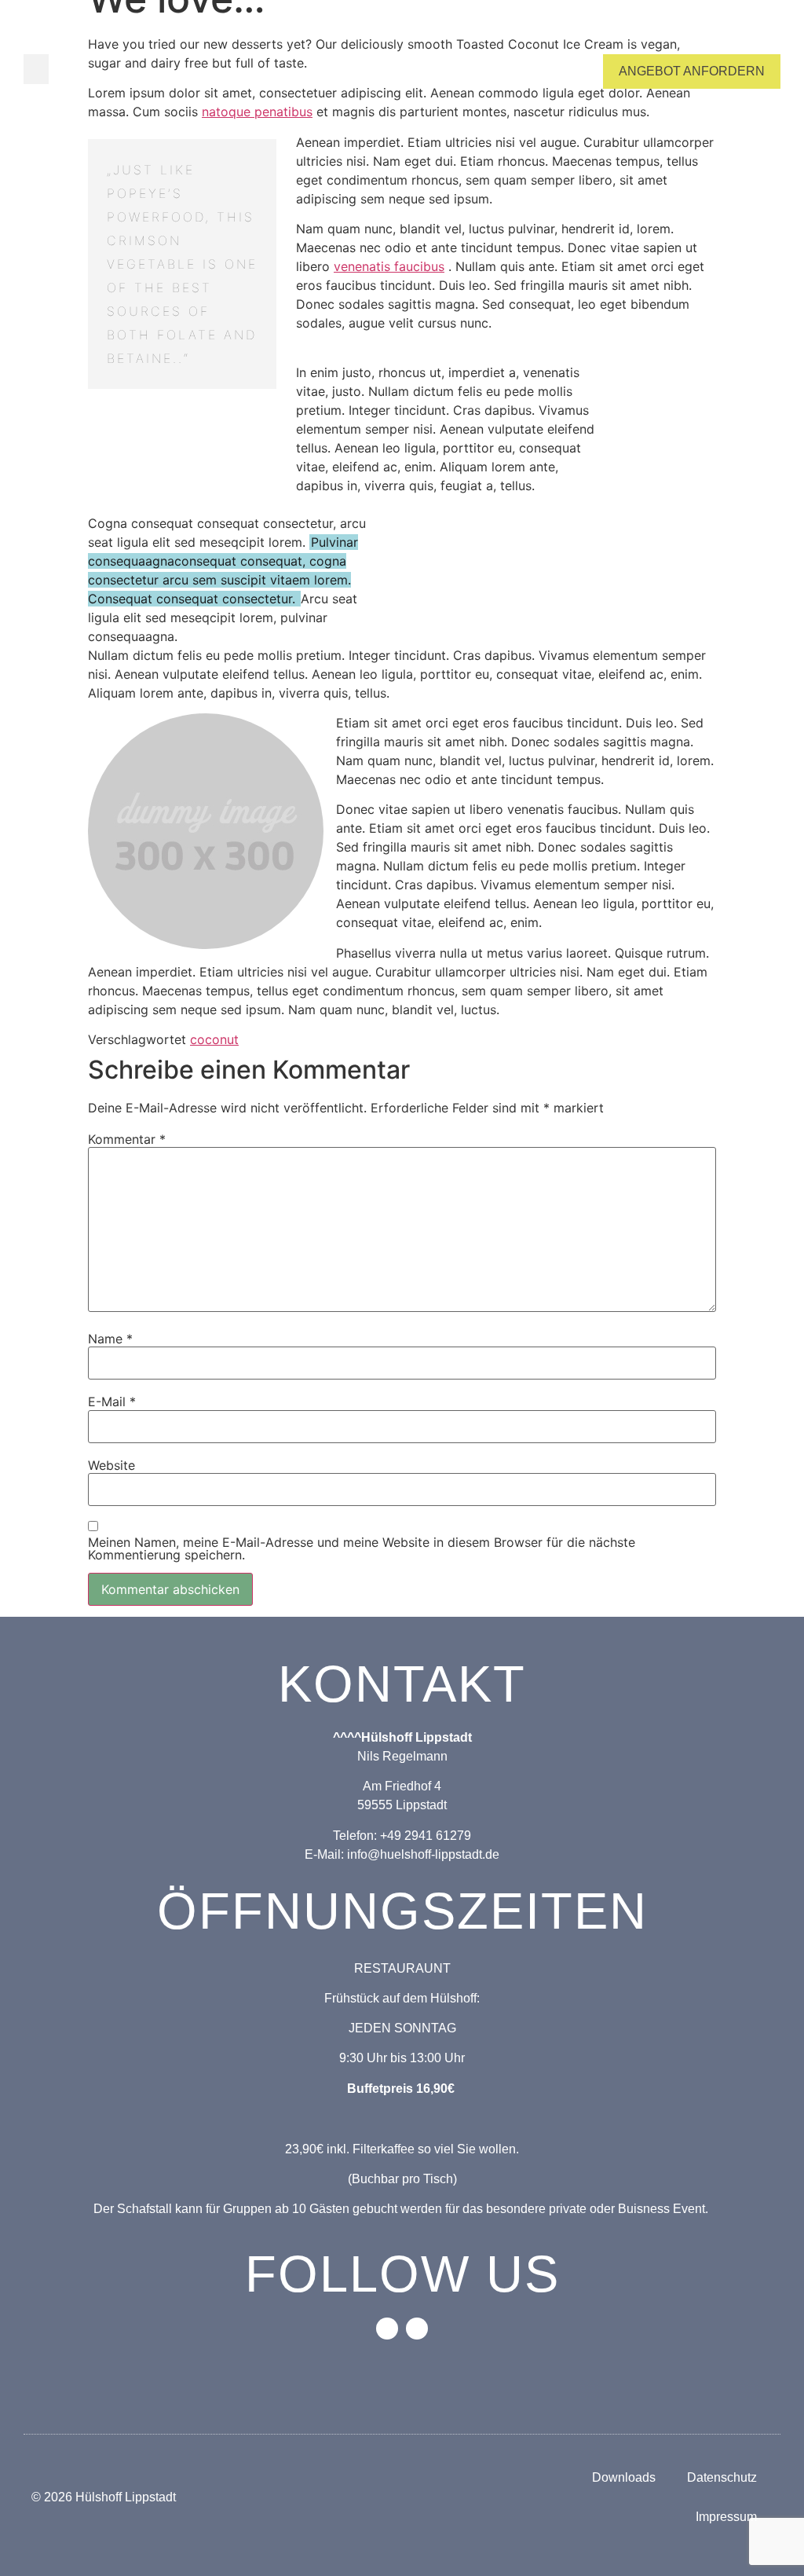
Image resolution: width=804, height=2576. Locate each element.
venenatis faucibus (389, 266)
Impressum (726, 2517)
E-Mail (112, 1402)
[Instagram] (417, 2329)
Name (110, 1339)
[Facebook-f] (387, 2329)
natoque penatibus (257, 112)
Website (111, 1465)
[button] (36, 69)
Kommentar (127, 1139)
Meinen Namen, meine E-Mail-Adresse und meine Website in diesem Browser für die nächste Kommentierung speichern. (362, 1548)
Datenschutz (722, 2477)
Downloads (624, 2477)
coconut (214, 1039)
